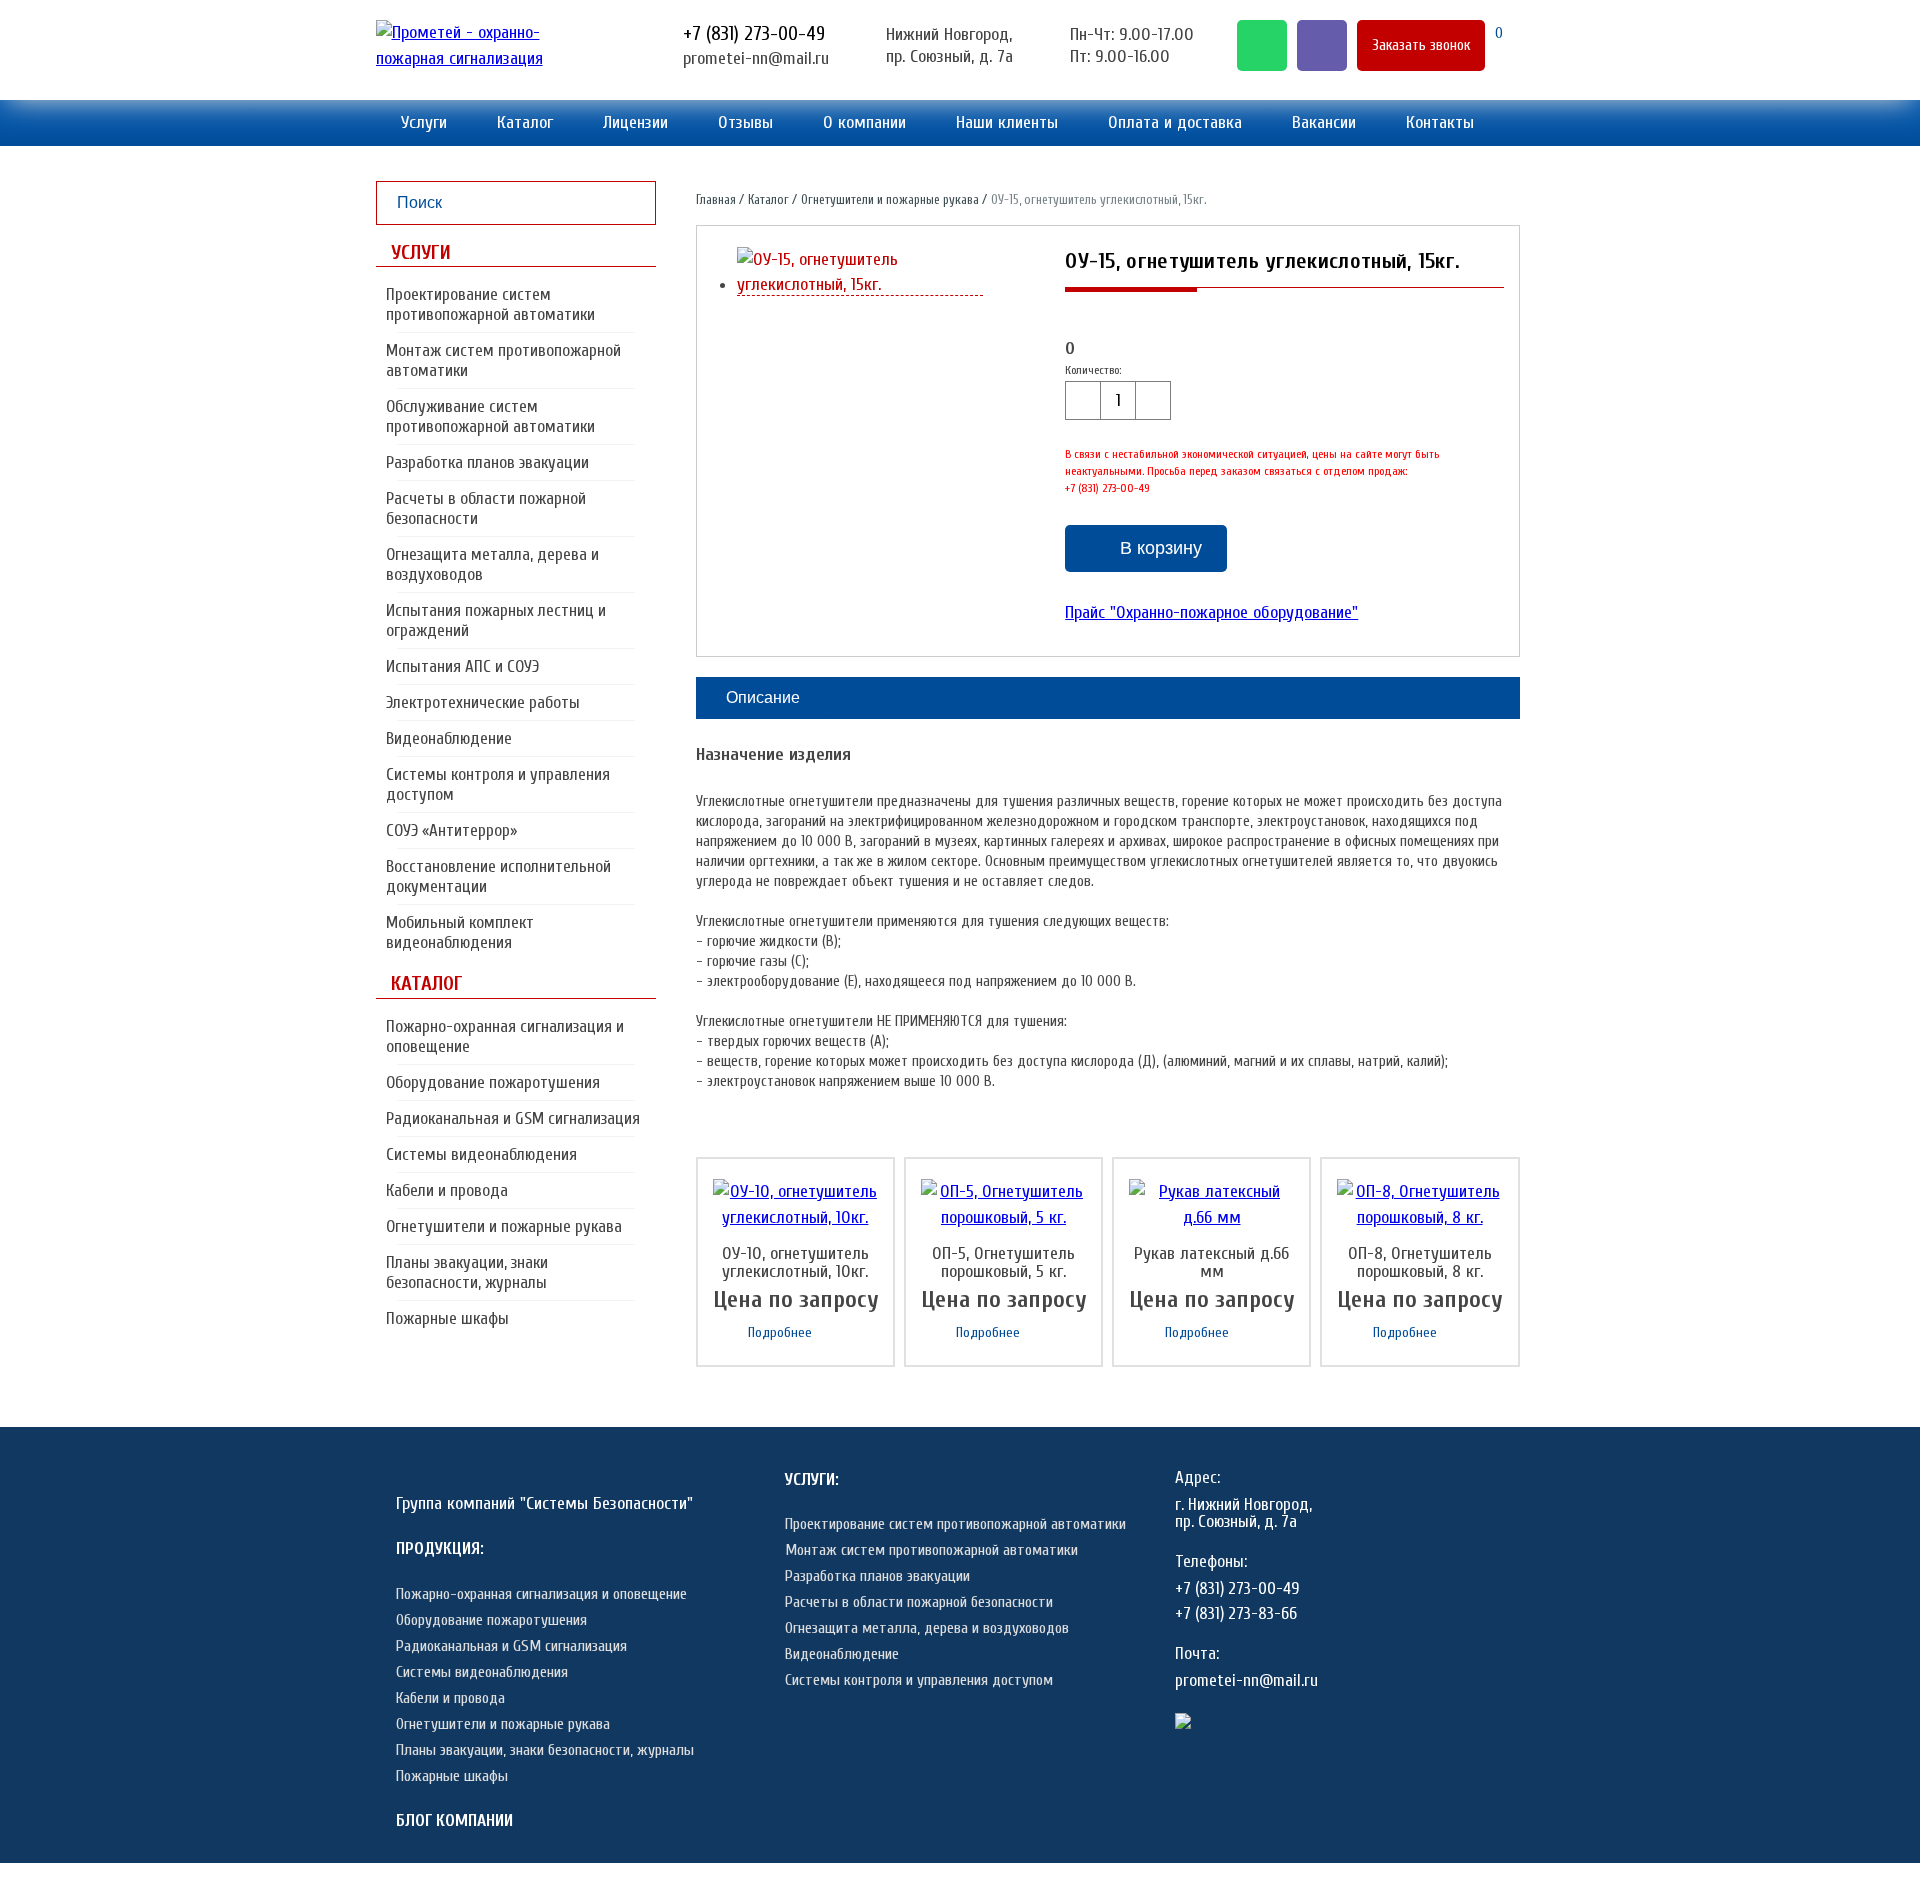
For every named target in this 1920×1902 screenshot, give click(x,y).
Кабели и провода (447, 1190)
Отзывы (745, 122)
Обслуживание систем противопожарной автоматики (490, 416)
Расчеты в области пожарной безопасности (486, 508)
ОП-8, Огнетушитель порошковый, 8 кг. (1420, 1262)
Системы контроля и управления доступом (498, 784)
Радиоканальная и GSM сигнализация (513, 1118)
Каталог (525, 122)
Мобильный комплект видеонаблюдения (460, 932)
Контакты (1440, 122)
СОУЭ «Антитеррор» (451, 830)
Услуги (424, 122)
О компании (864, 122)
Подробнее (780, 1332)
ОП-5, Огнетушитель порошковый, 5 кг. (1003, 1262)
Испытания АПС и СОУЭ (462, 666)
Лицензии (635, 122)
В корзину (1161, 548)
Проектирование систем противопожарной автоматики (490, 304)
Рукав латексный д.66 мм (1211, 1262)
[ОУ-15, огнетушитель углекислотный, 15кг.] (860, 285)
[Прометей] (491, 58)
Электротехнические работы (483, 702)
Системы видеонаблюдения (481, 1154)
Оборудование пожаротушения (493, 1082)
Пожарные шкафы (447, 1318)
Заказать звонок (1421, 45)
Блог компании (454, 1820)
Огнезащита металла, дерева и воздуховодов (492, 564)
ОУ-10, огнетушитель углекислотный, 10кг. (795, 1262)
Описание (763, 697)
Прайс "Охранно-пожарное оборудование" (1211, 612)
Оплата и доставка (1175, 122)
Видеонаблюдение (449, 738)
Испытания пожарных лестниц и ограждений (496, 620)
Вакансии (1324, 122)
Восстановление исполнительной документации (498, 876)
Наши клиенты (1007, 122)
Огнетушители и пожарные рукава (504, 1226)
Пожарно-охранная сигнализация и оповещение (505, 1036)
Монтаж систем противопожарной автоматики (503, 360)
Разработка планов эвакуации (487, 462)
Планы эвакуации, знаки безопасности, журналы (467, 1272)
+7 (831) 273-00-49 (754, 33)
